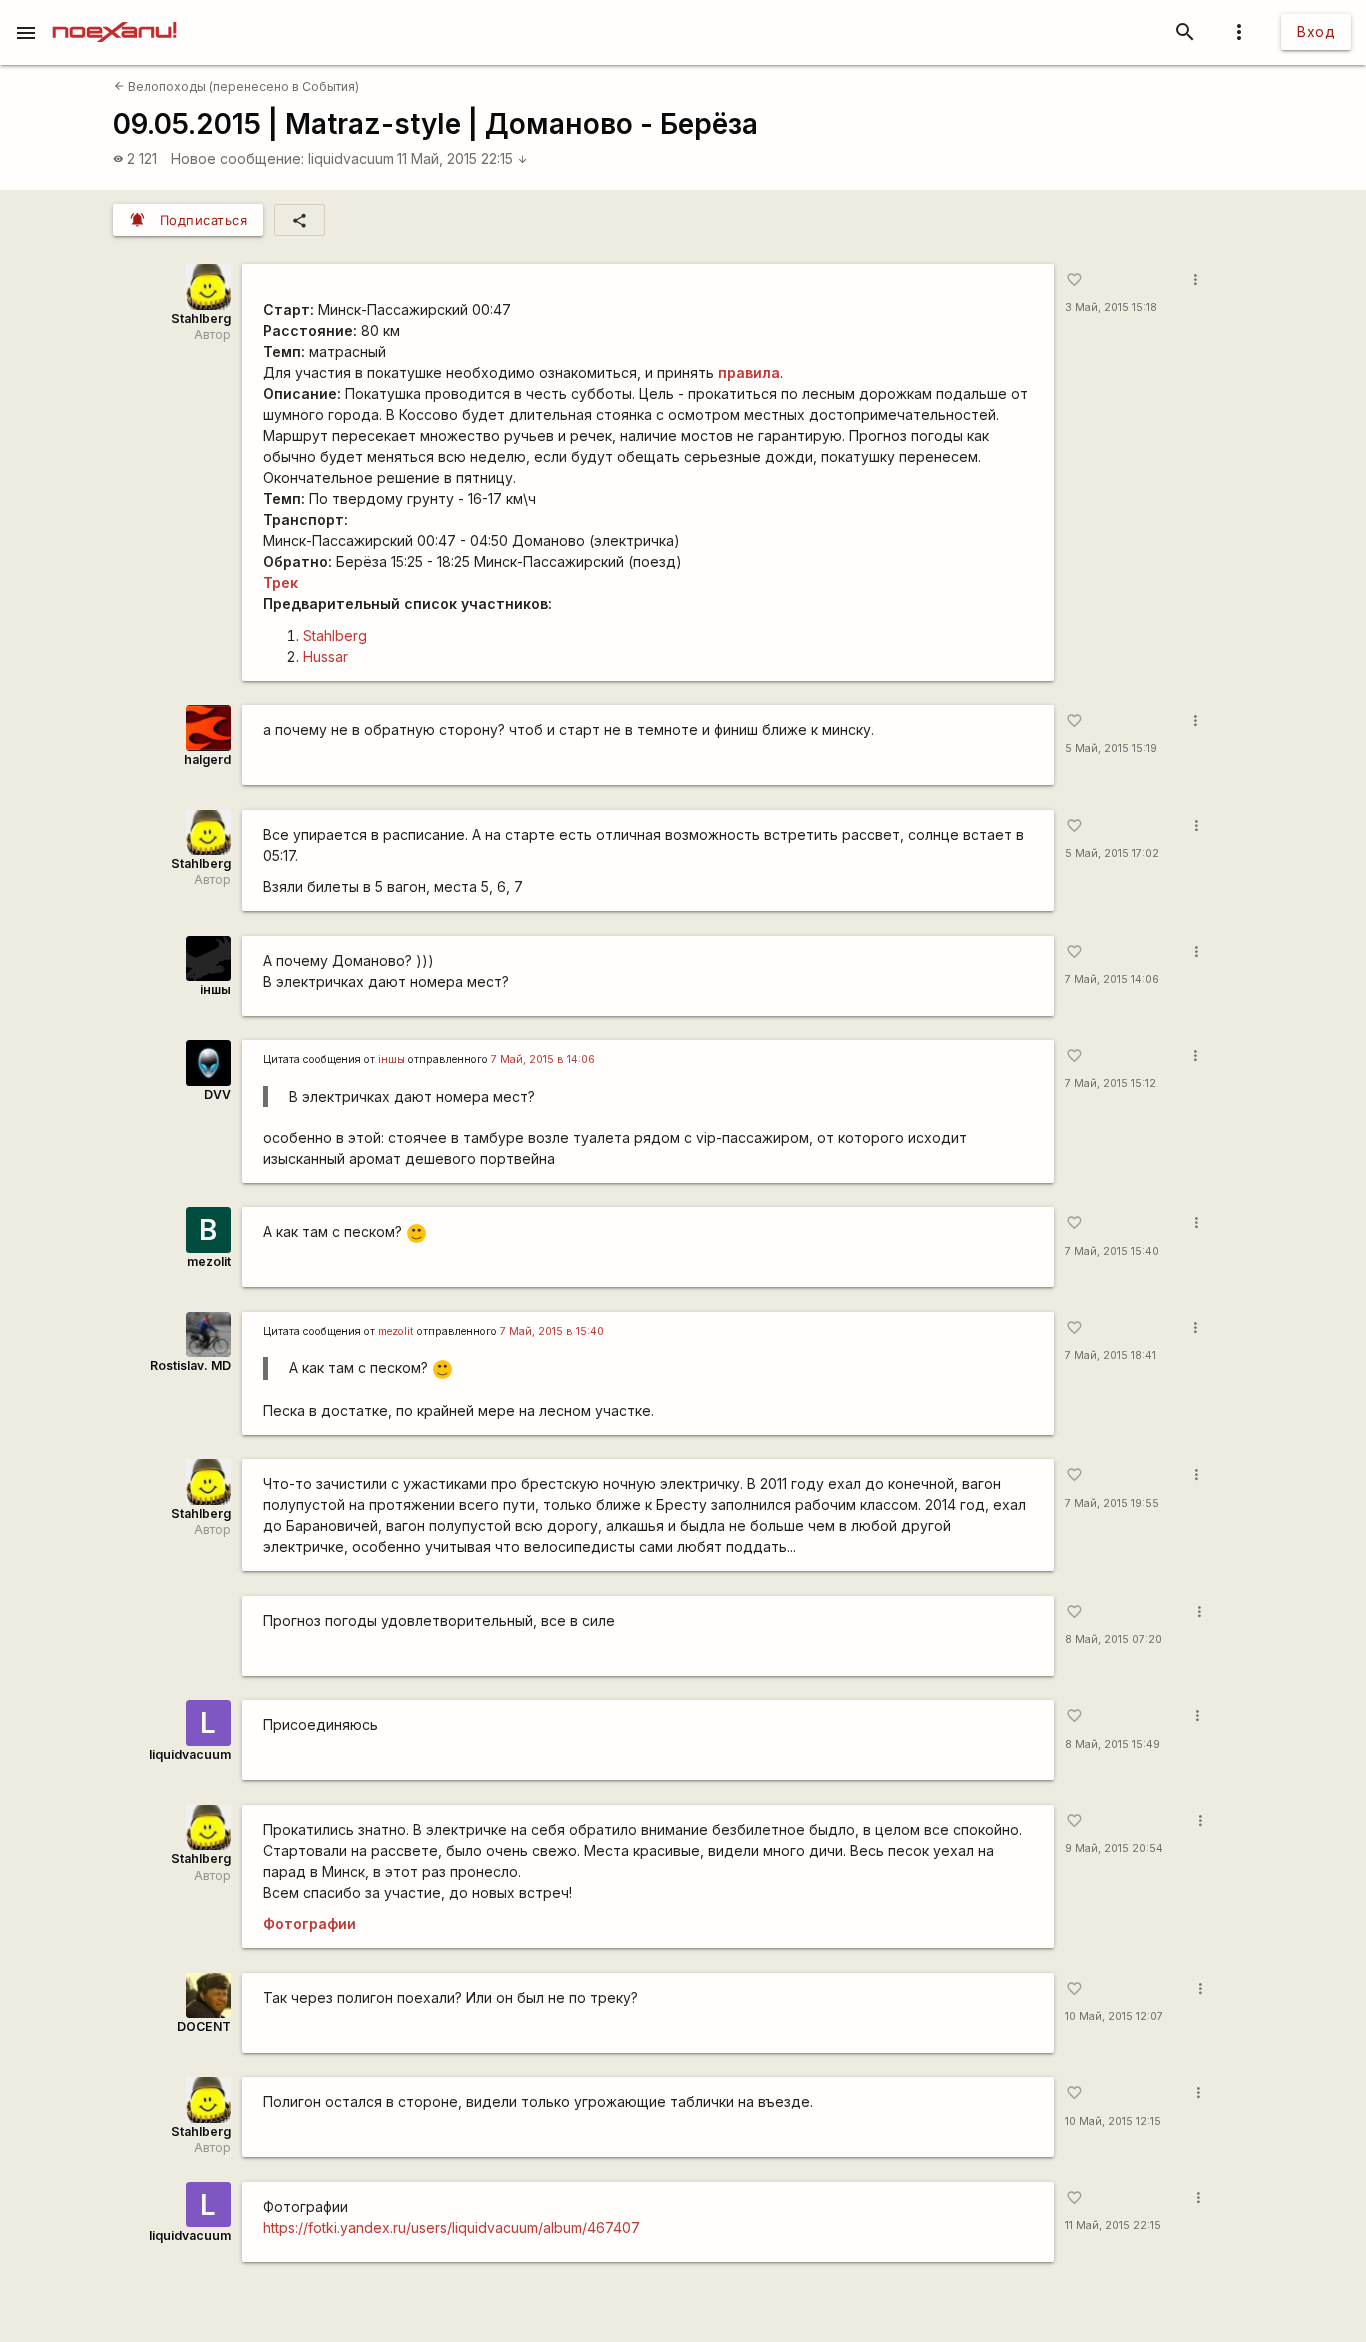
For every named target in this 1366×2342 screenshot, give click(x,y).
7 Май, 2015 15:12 (1110, 1083)
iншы (215, 989)
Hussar (325, 656)
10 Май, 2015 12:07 (1114, 2016)
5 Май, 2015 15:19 (1111, 748)
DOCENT (204, 2026)
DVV (217, 1094)
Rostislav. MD (190, 1365)
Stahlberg (201, 318)
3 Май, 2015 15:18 (1111, 307)
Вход (1316, 31)
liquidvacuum (351, 158)
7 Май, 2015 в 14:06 (543, 1059)
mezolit (209, 1261)
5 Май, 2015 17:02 (1112, 853)
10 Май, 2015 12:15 (1113, 2121)
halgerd (207, 759)
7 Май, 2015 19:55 (1112, 1503)
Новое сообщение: (237, 158)
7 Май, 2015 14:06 (1112, 979)
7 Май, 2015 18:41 (1110, 1355)
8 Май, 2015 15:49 (1112, 1744)
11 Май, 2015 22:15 (462, 158)
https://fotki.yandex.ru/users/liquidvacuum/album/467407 (451, 2227)
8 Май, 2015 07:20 (1113, 1639)
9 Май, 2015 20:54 (1114, 1848)
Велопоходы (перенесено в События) (236, 86)
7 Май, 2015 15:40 (1112, 1251)
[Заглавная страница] (114, 14)
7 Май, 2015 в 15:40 (552, 1331)
